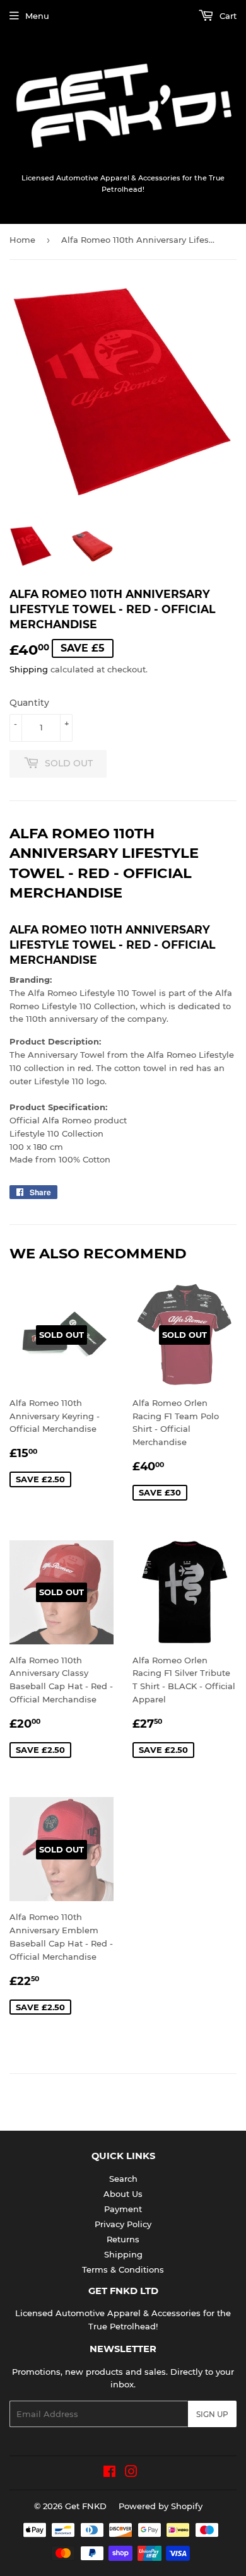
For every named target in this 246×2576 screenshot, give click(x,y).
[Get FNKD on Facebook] (109, 2473)
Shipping (29, 669)
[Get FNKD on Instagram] (131, 2473)
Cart (227, 16)
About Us (123, 2194)
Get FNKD (86, 2506)
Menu (37, 16)
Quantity (29, 703)
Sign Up (212, 2414)
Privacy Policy (123, 2224)
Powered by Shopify (161, 2506)
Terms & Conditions (123, 2269)
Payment (123, 2209)
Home (22, 240)
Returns (123, 2239)
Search (123, 2179)
